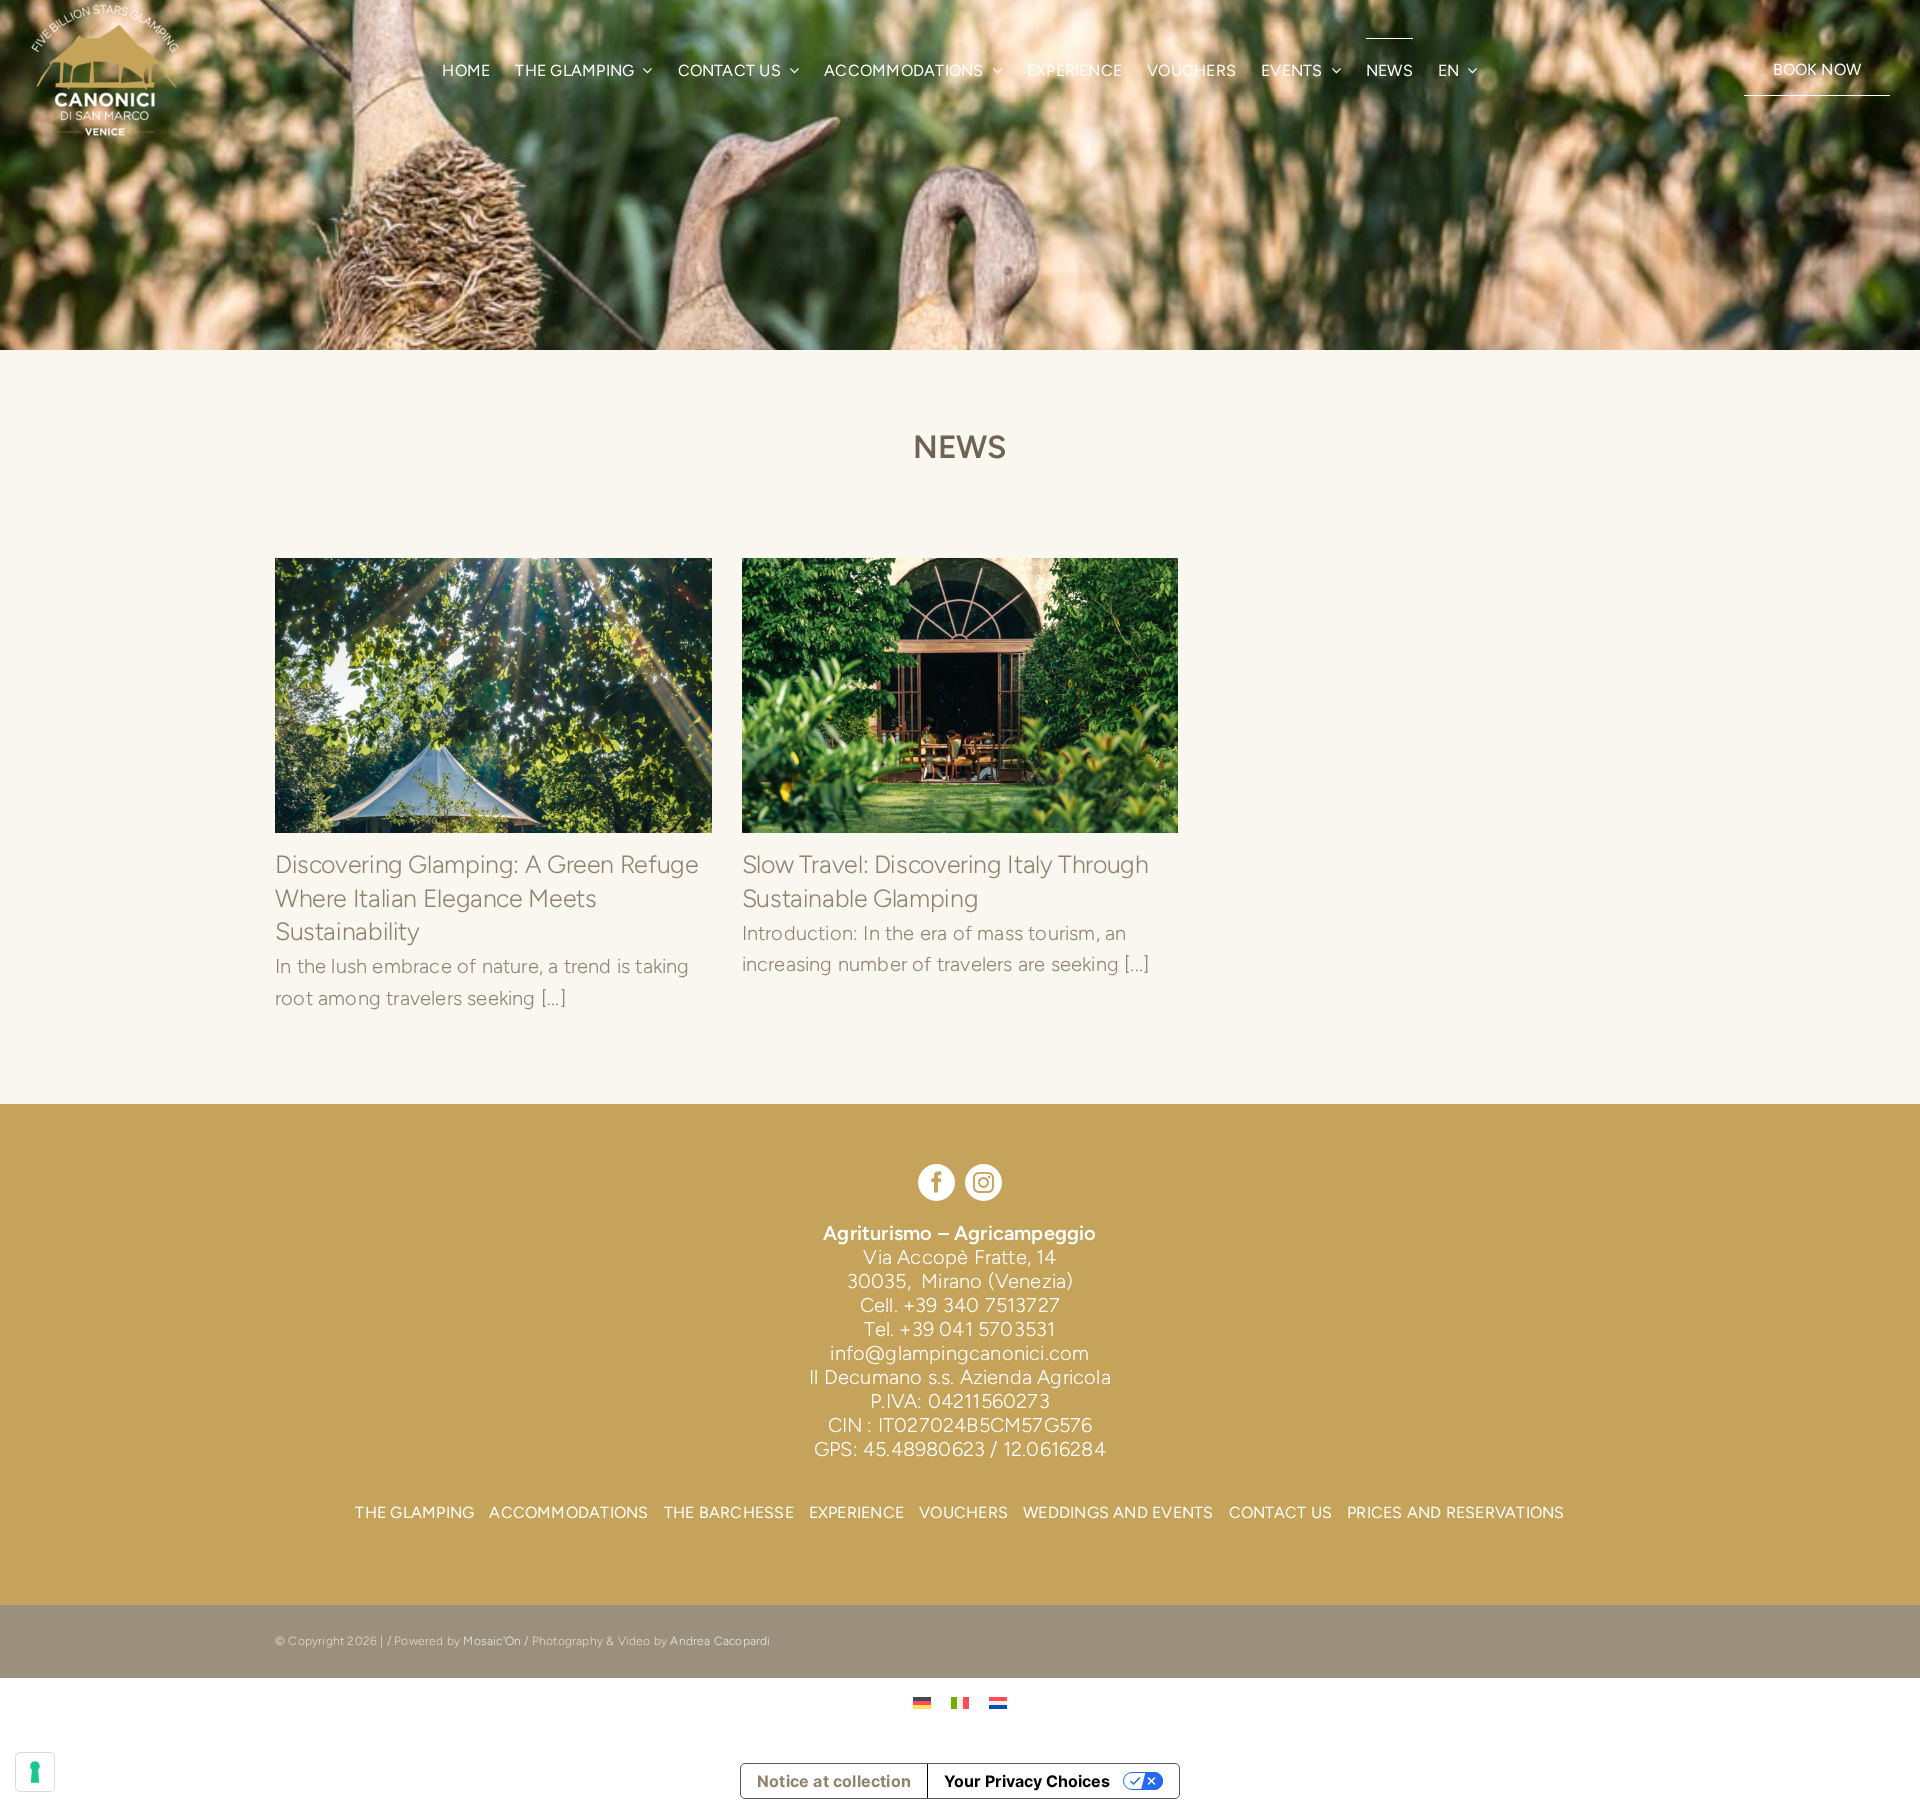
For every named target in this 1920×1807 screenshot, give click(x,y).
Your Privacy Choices (1027, 1781)
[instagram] (983, 1182)
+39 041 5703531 (977, 1329)
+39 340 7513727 (981, 1305)
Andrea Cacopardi (720, 1641)
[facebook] (936, 1182)
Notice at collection (834, 1781)
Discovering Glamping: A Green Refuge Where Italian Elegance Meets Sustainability (487, 897)
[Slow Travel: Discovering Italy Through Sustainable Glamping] (960, 695)
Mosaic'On (493, 1641)
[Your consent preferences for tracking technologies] (35, 1772)
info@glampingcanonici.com (959, 1353)
